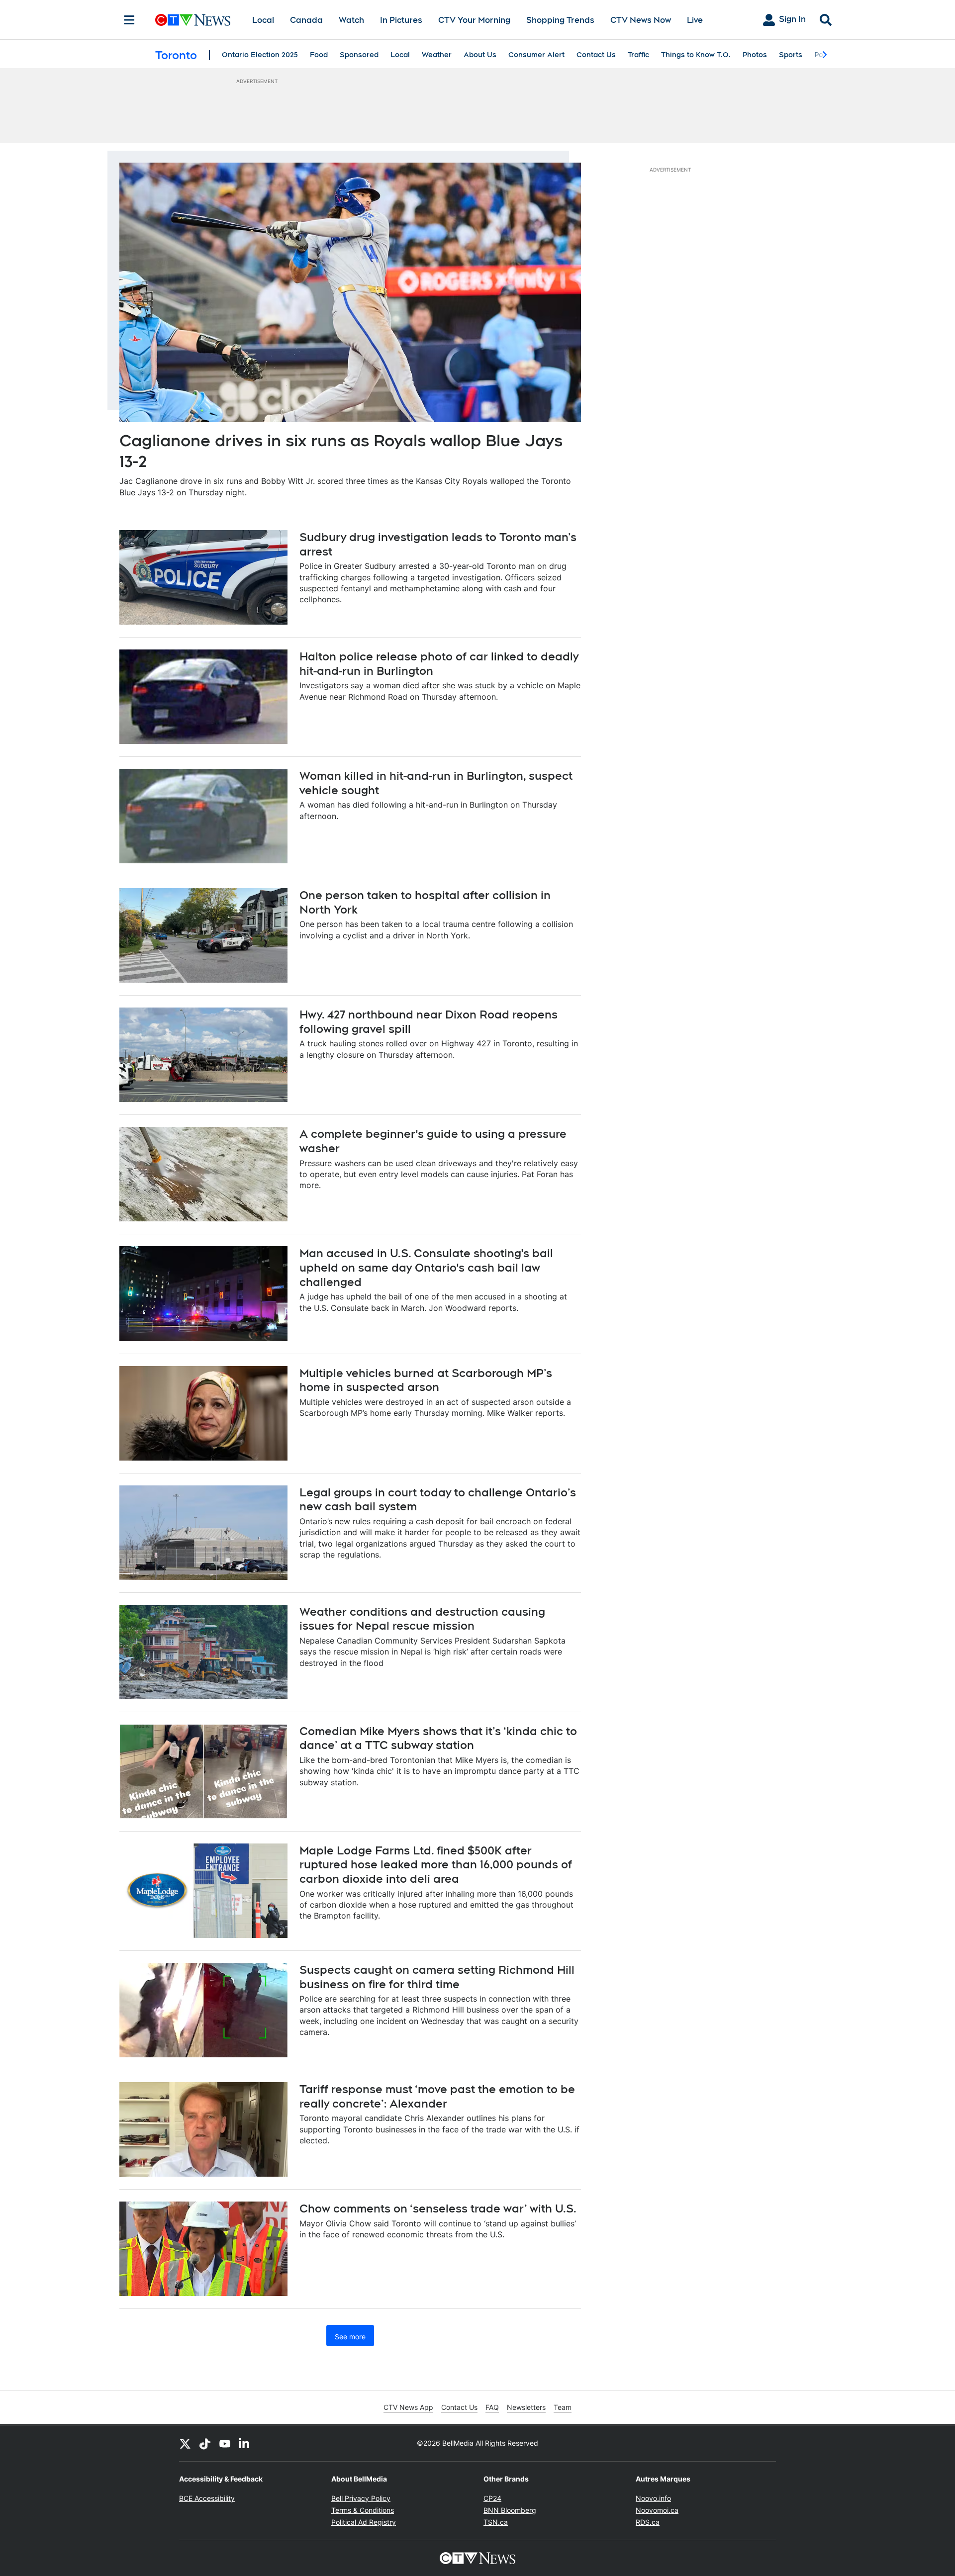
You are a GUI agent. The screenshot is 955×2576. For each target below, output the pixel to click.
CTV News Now (641, 20)
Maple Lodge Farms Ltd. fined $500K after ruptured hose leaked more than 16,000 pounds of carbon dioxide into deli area (436, 1865)
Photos (755, 55)
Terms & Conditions (363, 2510)
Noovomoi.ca (657, 2510)
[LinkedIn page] (245, 2443)
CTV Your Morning (474, 20)
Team (563, 2407)
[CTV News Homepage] (193, 20)
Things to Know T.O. (696, 55)
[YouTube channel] (225, 2443)
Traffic (638, 55)
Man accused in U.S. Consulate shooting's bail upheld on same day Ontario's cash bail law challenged (426, 1267)
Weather (437, 55)
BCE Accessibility (207, 2498)
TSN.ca (496, 2522)
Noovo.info (653, 2498)
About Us (480, 55)
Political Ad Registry (364, 2522)
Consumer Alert (536, 55)
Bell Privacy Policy (361, 2498)
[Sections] (129, 20)
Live (695, 20)
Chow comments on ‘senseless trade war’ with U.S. (438, 2208)
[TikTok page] (205, 2443)
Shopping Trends (560, 20)
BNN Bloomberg (510, 2510)
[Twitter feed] (185, 2443)
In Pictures (401, 20)
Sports (791, 55)
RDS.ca (648, 2522)
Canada (306, 20)
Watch (351, 20)
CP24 (492, 2498)
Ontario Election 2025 (260, 55)
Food (319, 55)
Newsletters (526, 2407)
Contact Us (596, 55)
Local (263, 20)
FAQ (492, 2407)
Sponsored (359, 55)
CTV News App (408, 2407)
